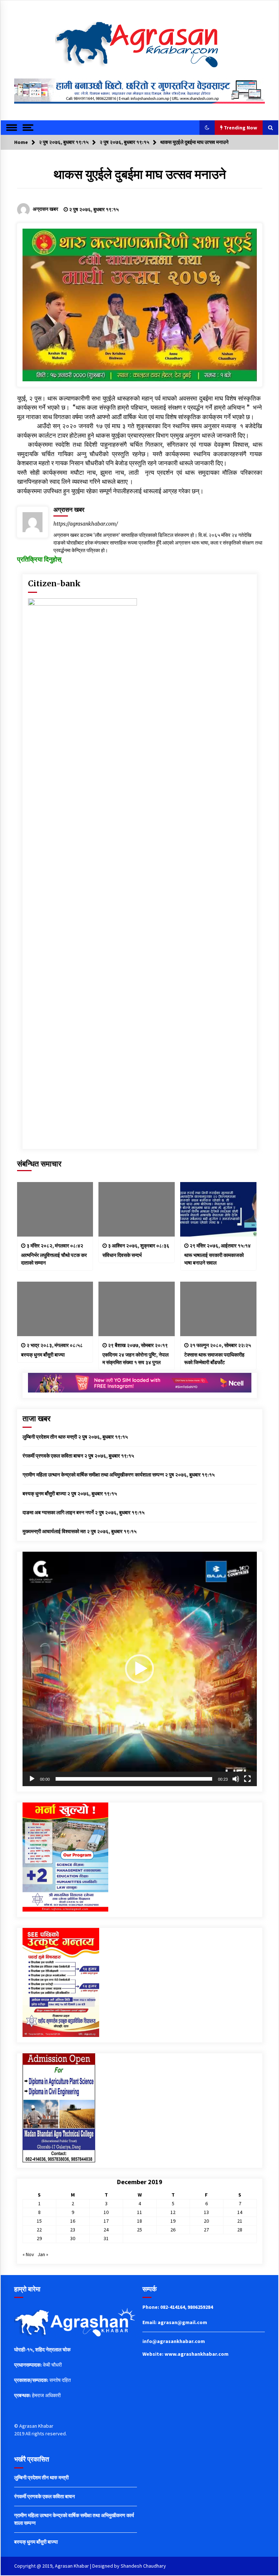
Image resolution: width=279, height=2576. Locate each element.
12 (173, 2212)
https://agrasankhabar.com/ (86, 524)
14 (240, 2212)
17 (106, 2221)
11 (139, 2212)
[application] (140, 1669)
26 (173, 2230)
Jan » (43, 2254)
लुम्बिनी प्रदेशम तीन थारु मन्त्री (50, 1437)
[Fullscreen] (247, 1779)
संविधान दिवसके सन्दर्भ (122, 1255)
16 (73, 2221)
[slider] (134, 1779)
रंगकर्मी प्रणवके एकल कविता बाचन (53, 1456)
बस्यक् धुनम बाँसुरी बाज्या (43, 1355)
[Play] (32, 1779)
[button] (207, 128)
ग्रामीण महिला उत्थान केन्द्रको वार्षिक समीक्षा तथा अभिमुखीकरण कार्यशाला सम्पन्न (93, 1475)
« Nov (28, 2254)
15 (39, 2221)
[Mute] (236, 1779)
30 (73, 2238)
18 (139, 2221)
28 (240, 2230)
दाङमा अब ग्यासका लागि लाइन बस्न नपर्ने (58, 1512)
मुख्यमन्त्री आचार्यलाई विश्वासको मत (54, 1531)
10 (106, 2212)
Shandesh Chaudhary (143, 2566)
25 (139, 2230)
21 (240, 2221)
